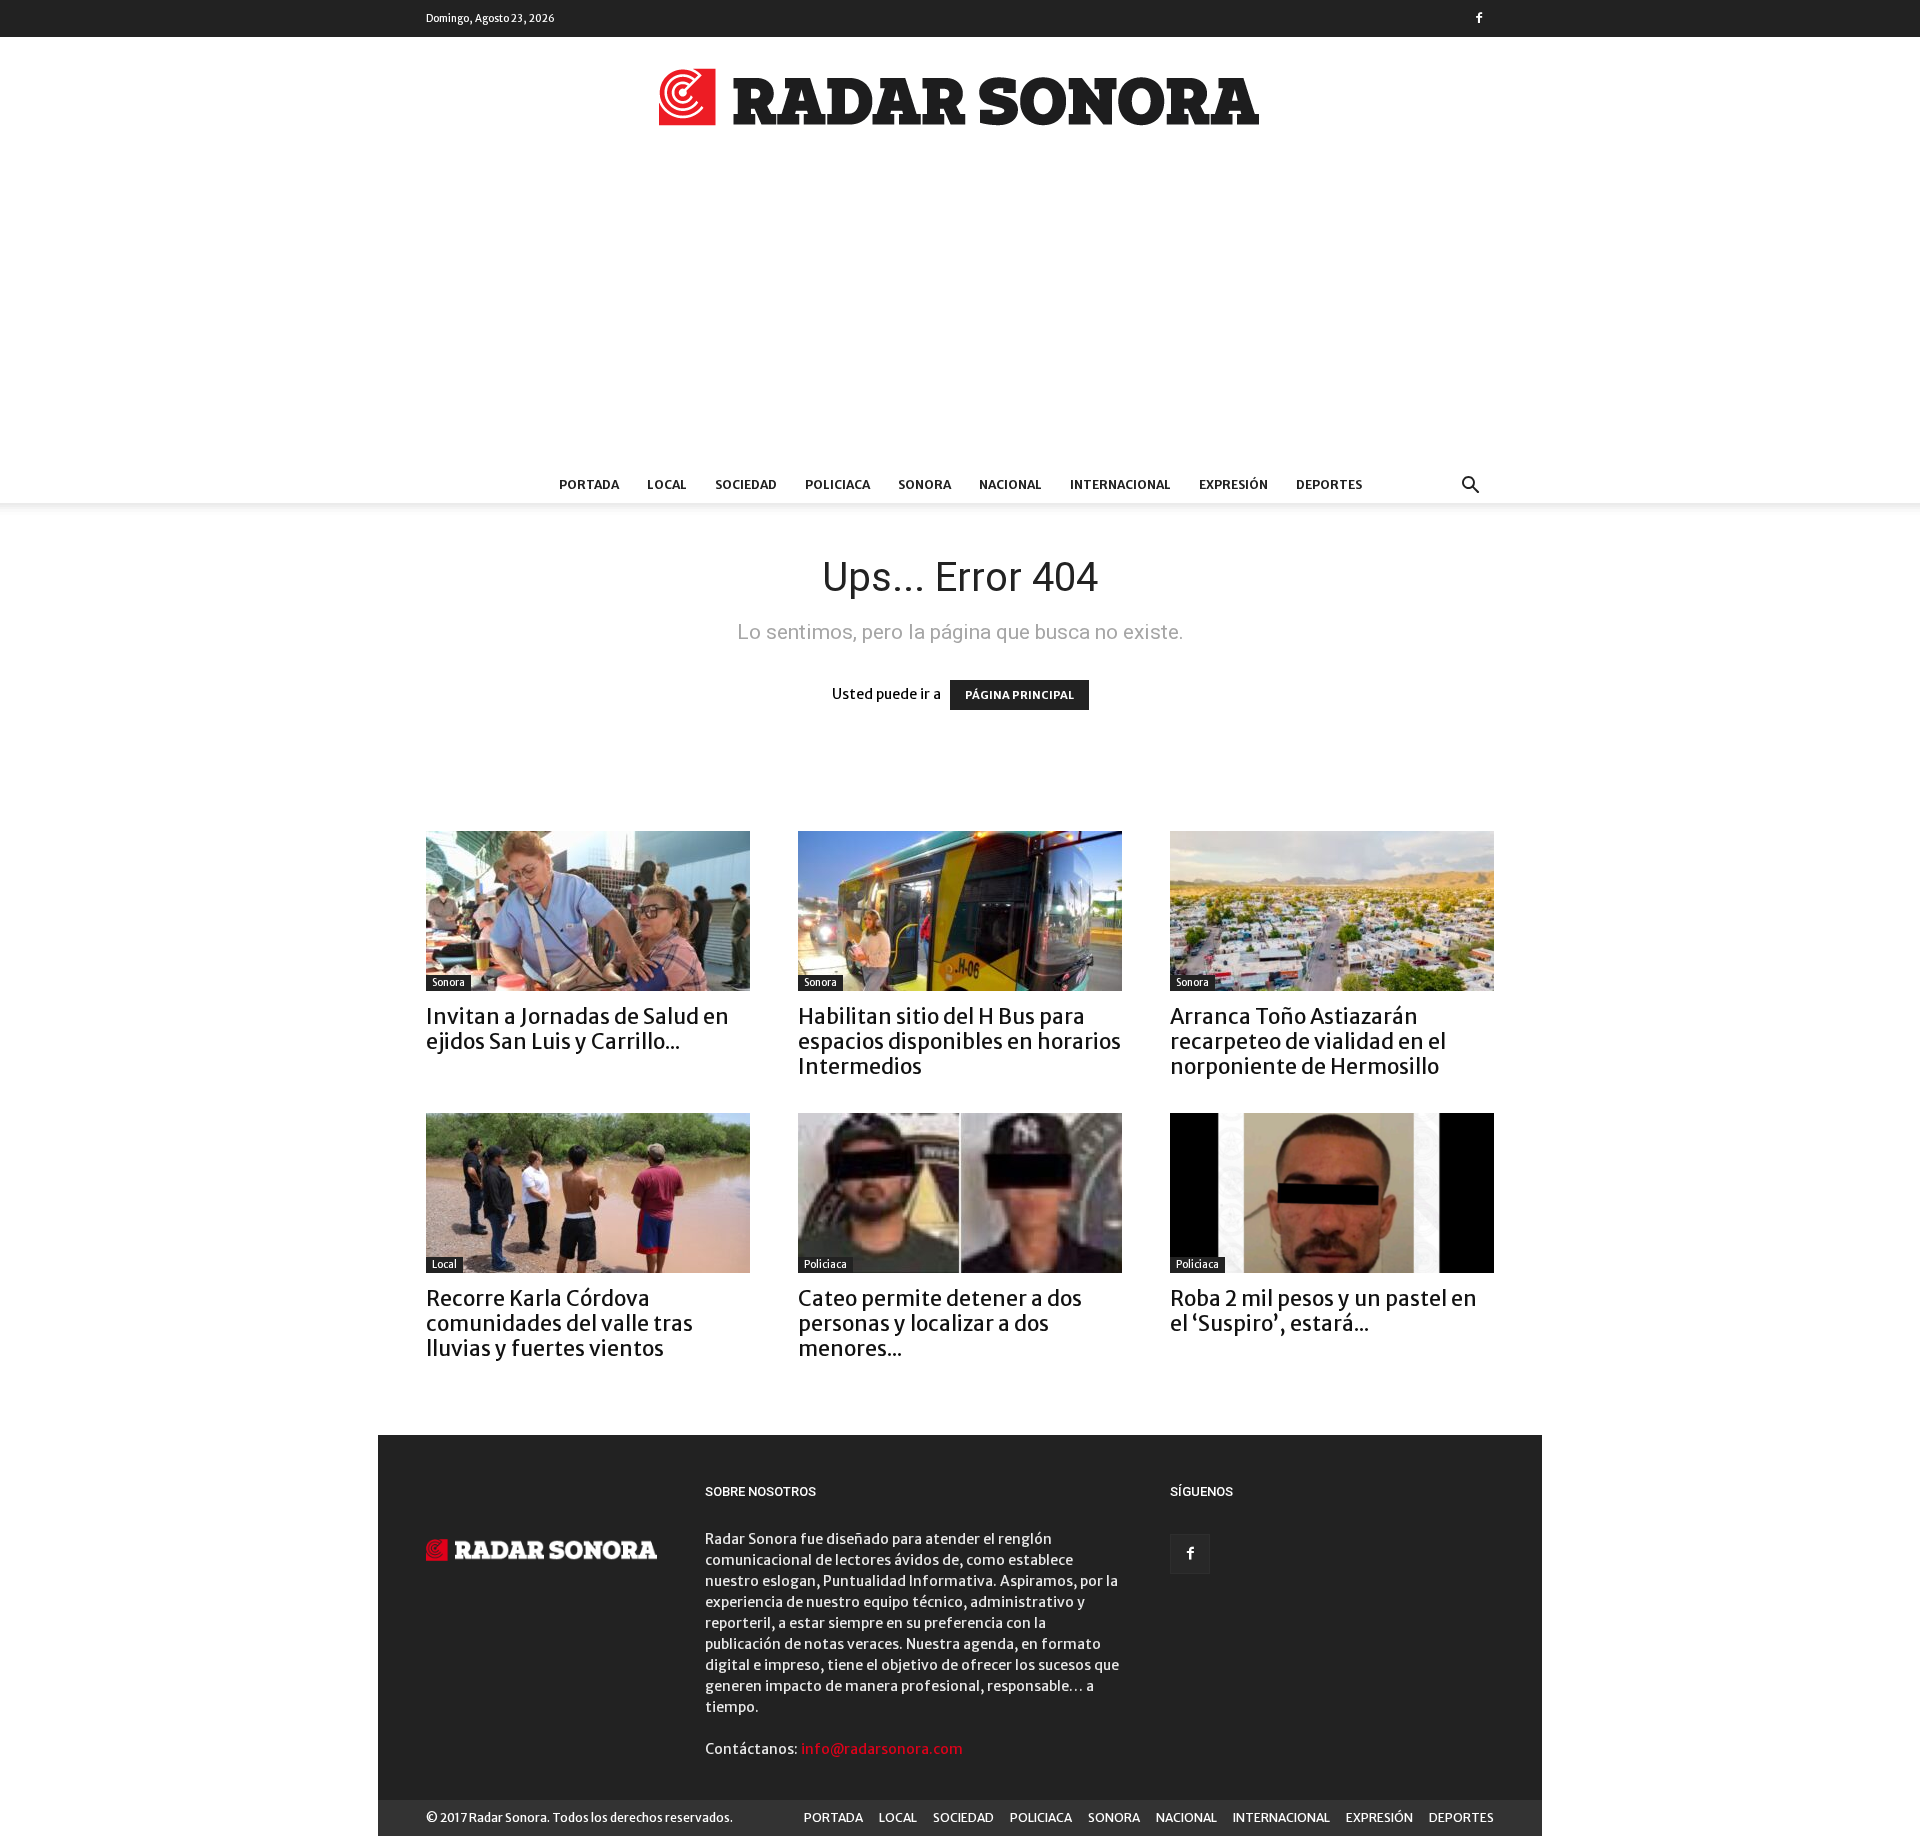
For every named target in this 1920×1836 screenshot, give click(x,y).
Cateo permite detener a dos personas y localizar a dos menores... (940, 1323)
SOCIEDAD (746, 484)
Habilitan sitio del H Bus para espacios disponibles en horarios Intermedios (959, 1041)
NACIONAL (1010, 484)
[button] (1470, 487)
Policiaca (825, 1264)
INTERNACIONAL (1120, 484)
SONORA (924, 484)
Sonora (448, 982)
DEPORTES (1329, 484)
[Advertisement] (960, 317)
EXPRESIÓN (1233, 484)
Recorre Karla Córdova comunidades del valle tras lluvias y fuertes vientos (559, 1323)
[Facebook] (1479, 18)
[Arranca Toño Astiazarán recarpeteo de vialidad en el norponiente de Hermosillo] (1332, 911)
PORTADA (589, 484)
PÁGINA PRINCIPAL (1019, 695)
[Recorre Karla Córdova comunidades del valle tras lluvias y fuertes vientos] (588, 1193)
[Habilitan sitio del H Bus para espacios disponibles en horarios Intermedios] (960, 911)
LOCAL (667, 484)
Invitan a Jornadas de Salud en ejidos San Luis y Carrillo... (577, 1029)
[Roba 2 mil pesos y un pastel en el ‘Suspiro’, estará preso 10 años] (1332, 1193)
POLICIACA (837, 484)
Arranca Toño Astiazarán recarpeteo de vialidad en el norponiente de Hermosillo (1308, 1041)
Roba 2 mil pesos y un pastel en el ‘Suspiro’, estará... (1323, 1311)
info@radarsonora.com (882, 1749)
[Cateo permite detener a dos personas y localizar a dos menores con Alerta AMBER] (960, 1193)
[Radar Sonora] (960, 103)
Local (444, 1264)
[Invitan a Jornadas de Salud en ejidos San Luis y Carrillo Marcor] (588, 911)
